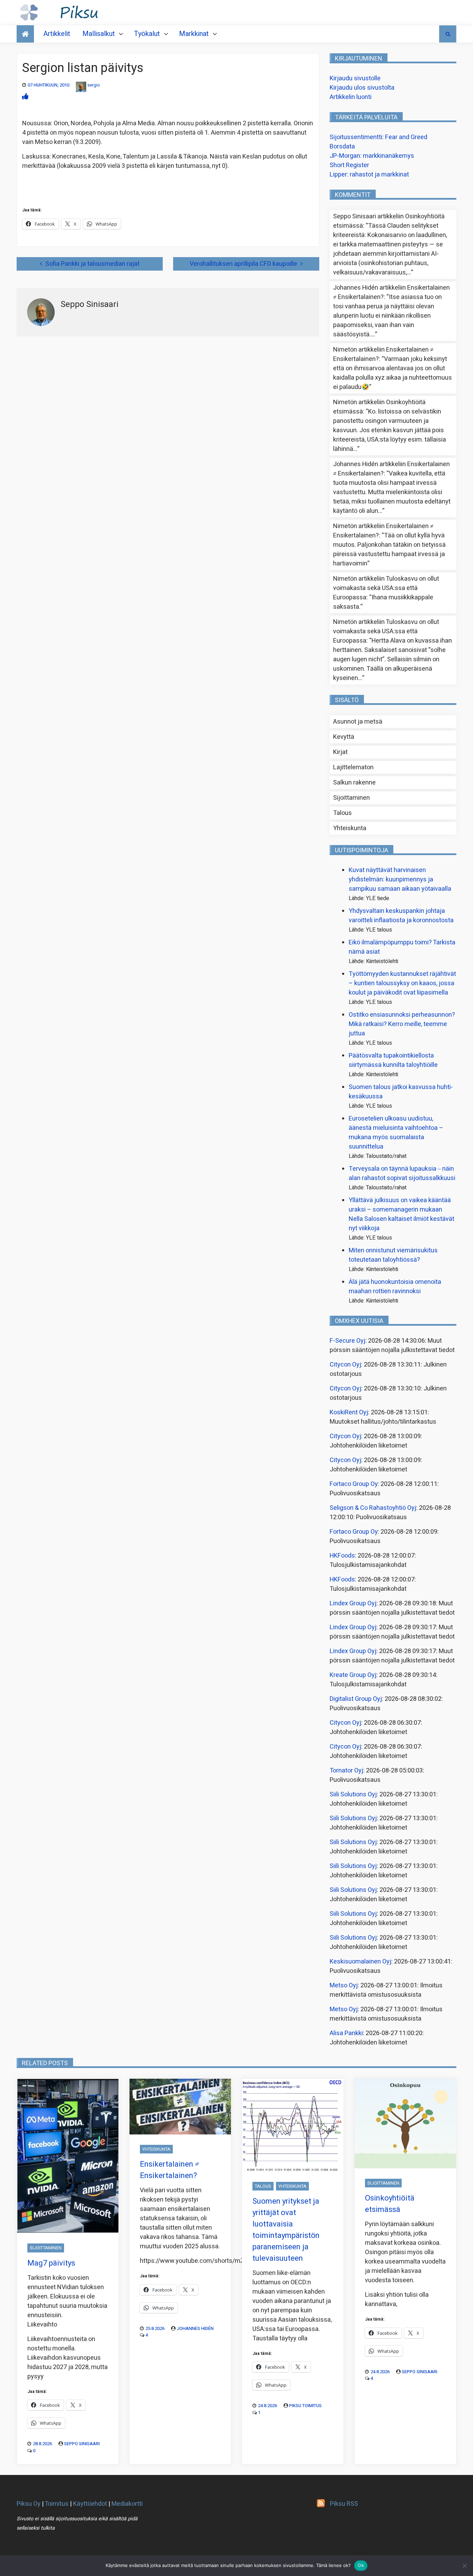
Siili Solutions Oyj (353, 1794)
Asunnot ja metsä (358, 722)
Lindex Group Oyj (353, 1603)
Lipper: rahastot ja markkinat (369, 175)
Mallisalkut (99, 34)
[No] (464, 2566)
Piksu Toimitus (305, 2406)
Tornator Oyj (346, 1771)
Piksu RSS (344, 2504)
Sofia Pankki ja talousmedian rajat (92, 264)
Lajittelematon (353, 767)
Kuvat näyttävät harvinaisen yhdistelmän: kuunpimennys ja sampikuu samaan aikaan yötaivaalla (400, 879)
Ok (361, 2565)
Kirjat (340, 752)
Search (448, 34)
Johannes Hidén (195, 2328)
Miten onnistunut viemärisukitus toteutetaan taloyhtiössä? (393, 1255)
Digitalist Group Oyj (356, 1699)
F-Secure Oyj (347, 1341)
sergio (94, 85)
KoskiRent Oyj (349, 1412)
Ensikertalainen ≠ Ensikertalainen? (169, 2170)
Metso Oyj (344, 1985)
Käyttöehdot (90, 2504)
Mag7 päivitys (51, 2263)
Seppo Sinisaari (82, 2444)
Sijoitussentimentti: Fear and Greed (378, 137)
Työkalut (147, 34)
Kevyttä (344, 737)
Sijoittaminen (351, 798)
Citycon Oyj (345, 1365)
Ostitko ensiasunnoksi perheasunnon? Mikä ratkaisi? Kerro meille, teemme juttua (402, 1024)
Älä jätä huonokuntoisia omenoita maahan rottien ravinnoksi (395, 1287)
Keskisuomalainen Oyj (360, 1962)
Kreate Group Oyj (353, 1675)
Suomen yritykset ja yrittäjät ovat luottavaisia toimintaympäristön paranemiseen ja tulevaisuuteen (286, 2230)
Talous (342, 813)
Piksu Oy (29, 2504)
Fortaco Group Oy (354, 1484)
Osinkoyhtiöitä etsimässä (390, 2204)
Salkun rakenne (354, 783)
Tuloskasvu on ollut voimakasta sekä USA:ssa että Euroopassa (386, 588)
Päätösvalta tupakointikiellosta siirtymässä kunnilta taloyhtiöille (393, 1060)
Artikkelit (57, 34)
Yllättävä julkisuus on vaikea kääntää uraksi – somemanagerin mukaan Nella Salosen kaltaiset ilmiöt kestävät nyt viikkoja (401, 1214)
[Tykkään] (25, 97)
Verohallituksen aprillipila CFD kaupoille (243, 264)
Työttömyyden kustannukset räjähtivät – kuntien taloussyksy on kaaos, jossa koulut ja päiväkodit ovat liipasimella (402, 983)
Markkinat (194, 34)
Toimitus (57, 2504)
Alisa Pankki (346, 2033)
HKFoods (342, 1556)
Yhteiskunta (350, 828)
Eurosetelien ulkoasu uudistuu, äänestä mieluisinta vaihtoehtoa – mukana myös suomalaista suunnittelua (396, 1133)
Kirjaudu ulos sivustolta (362, 88)
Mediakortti (127, 2504)
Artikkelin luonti (351, 97)
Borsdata (342, 147)
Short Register (349, 165)
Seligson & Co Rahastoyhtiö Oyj (373, 1508)
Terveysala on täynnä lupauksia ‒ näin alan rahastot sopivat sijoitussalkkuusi (402, 1173)
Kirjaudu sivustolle (355, 78)
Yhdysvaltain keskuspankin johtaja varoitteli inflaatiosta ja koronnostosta (401, 916)
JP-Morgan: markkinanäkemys (372, 156)
